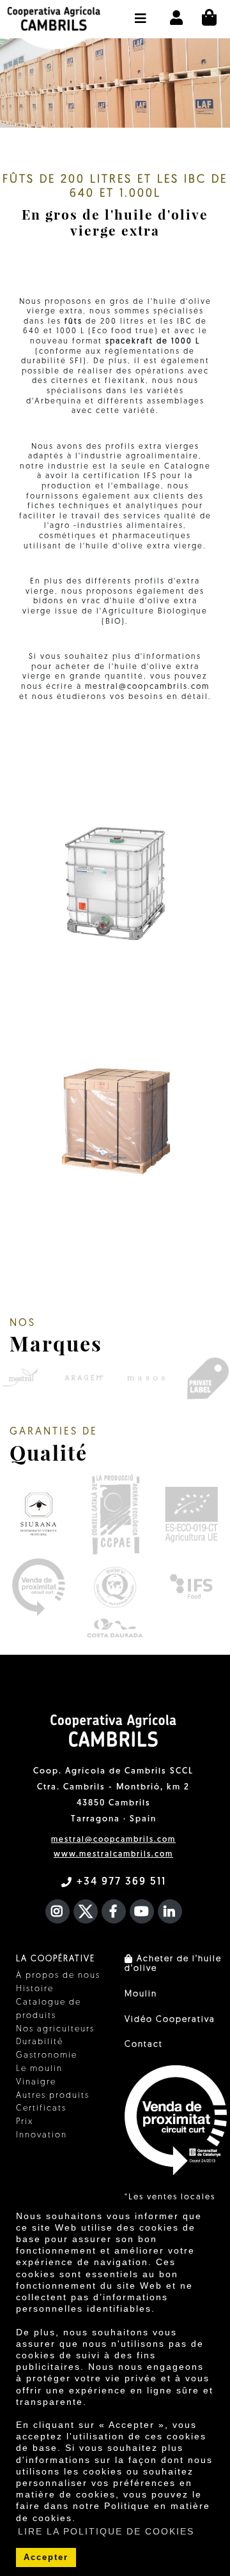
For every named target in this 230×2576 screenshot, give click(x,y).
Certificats (41, 2108)
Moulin (141, 1994)
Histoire (35, 1989)
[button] (141, 12)
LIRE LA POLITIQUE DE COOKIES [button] (106, 2531)
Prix (25, 2122)
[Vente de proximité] (38, 1587)
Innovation (42, 2135)
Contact (144, 2045)
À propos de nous (58, 1976)
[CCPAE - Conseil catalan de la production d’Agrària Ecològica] (115, 1514)
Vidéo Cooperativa (170, 2020)
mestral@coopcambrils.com (147, 687)
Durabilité (40, 2042)
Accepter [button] (46, 2557)
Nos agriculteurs (55, 2029)
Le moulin (39, 2069)
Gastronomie (47, 2055)
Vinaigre (36, 2082)
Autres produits (53, 2096)
